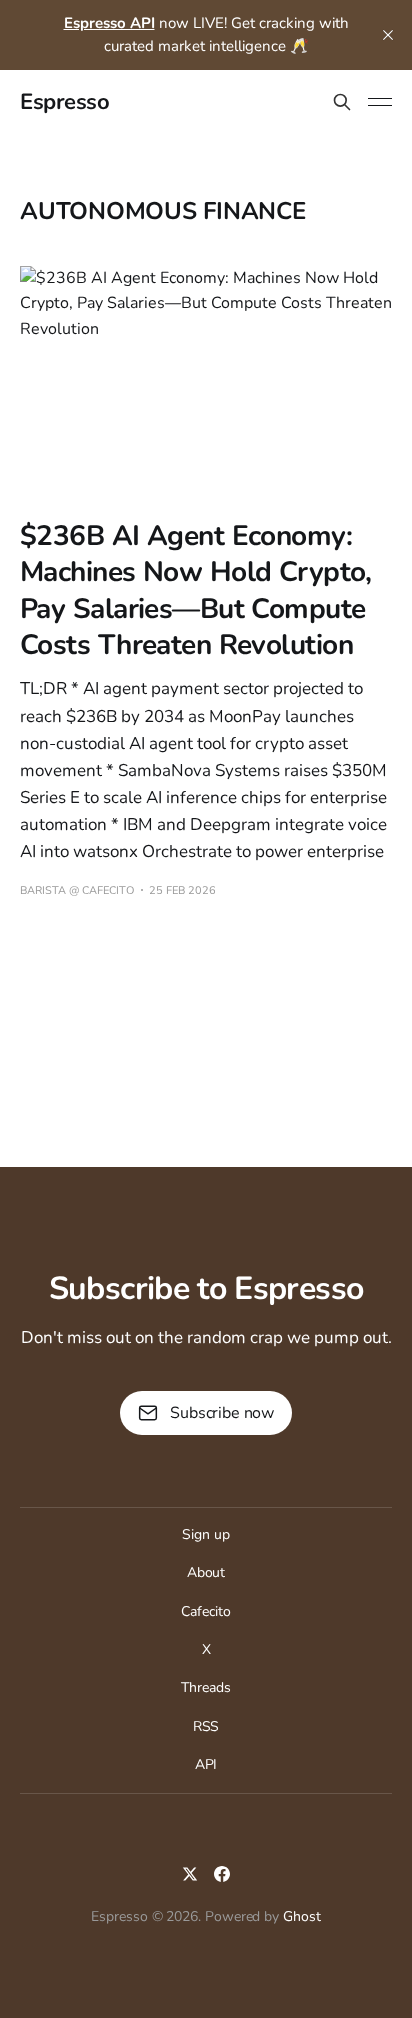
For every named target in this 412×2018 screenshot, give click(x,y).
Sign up (205, 1534)
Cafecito (205, 1611)
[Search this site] (342, 102)
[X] (190, 1874)
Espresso (64, 102)
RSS (206, 1726)
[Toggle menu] (380, 102)
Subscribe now (222, 1413)
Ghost (302, 1916)
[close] (388, 35)
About (206, 1572)
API (206, 1764)
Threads (205, 1687)
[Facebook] (222, 1874)
